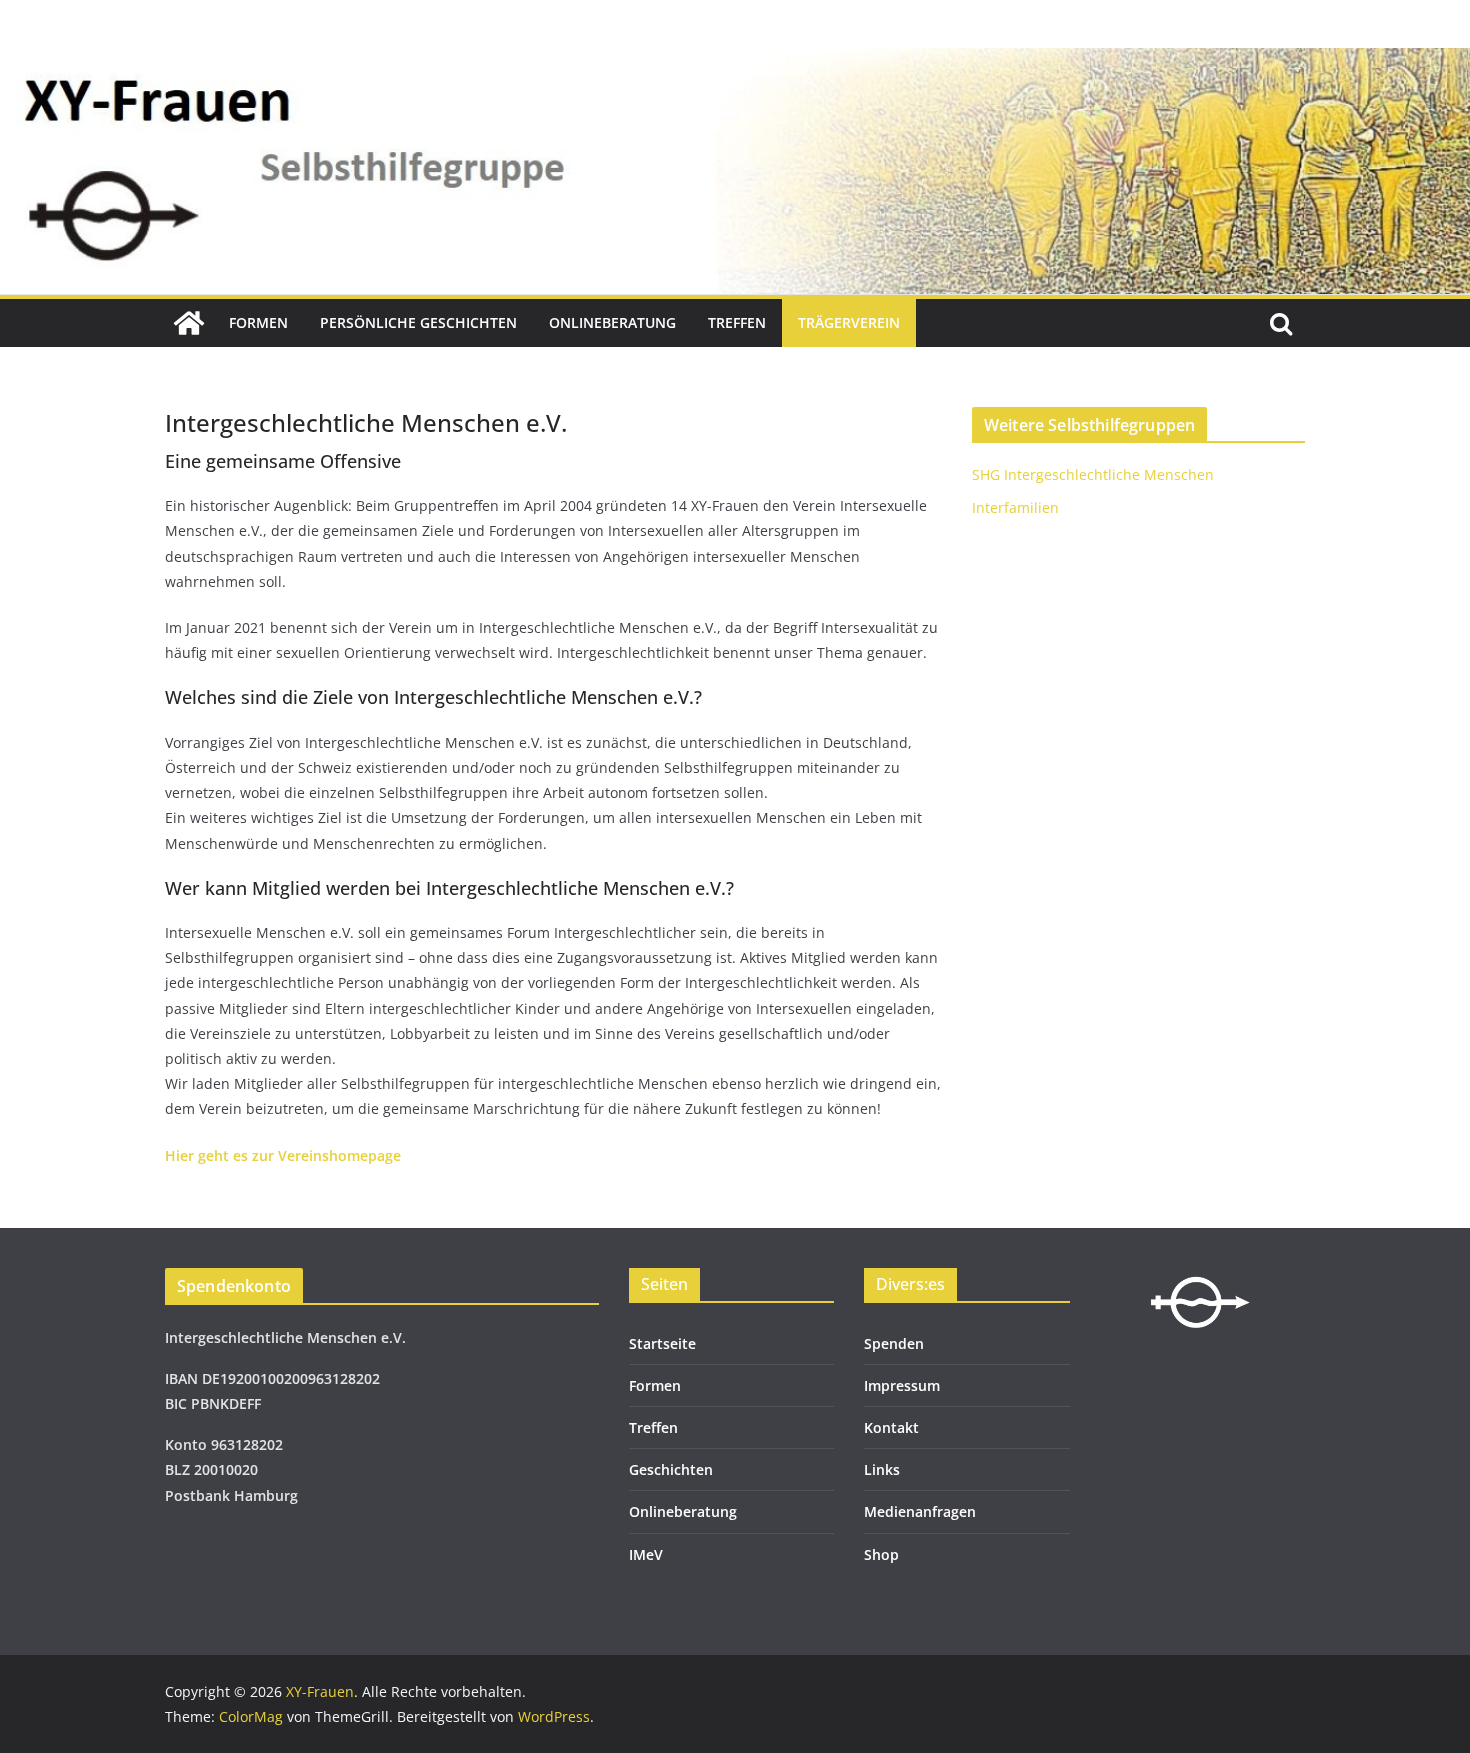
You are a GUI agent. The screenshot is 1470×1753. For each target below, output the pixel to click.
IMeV (646, 1554)
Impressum (902, 1385)
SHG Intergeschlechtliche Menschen (1093, 474)
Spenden (894, 1343)
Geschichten (671, 1469)
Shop (881, 1554)
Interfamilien (1015, 507)
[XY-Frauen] (189, 323)
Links (882, 1469)
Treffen (737, 322)
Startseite (662, 1343)
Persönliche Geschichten (418, 322)
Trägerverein (849, 322)
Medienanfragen (920, 1511)
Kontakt (891, 1427)
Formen (258, 322)
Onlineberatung (612, 322)
